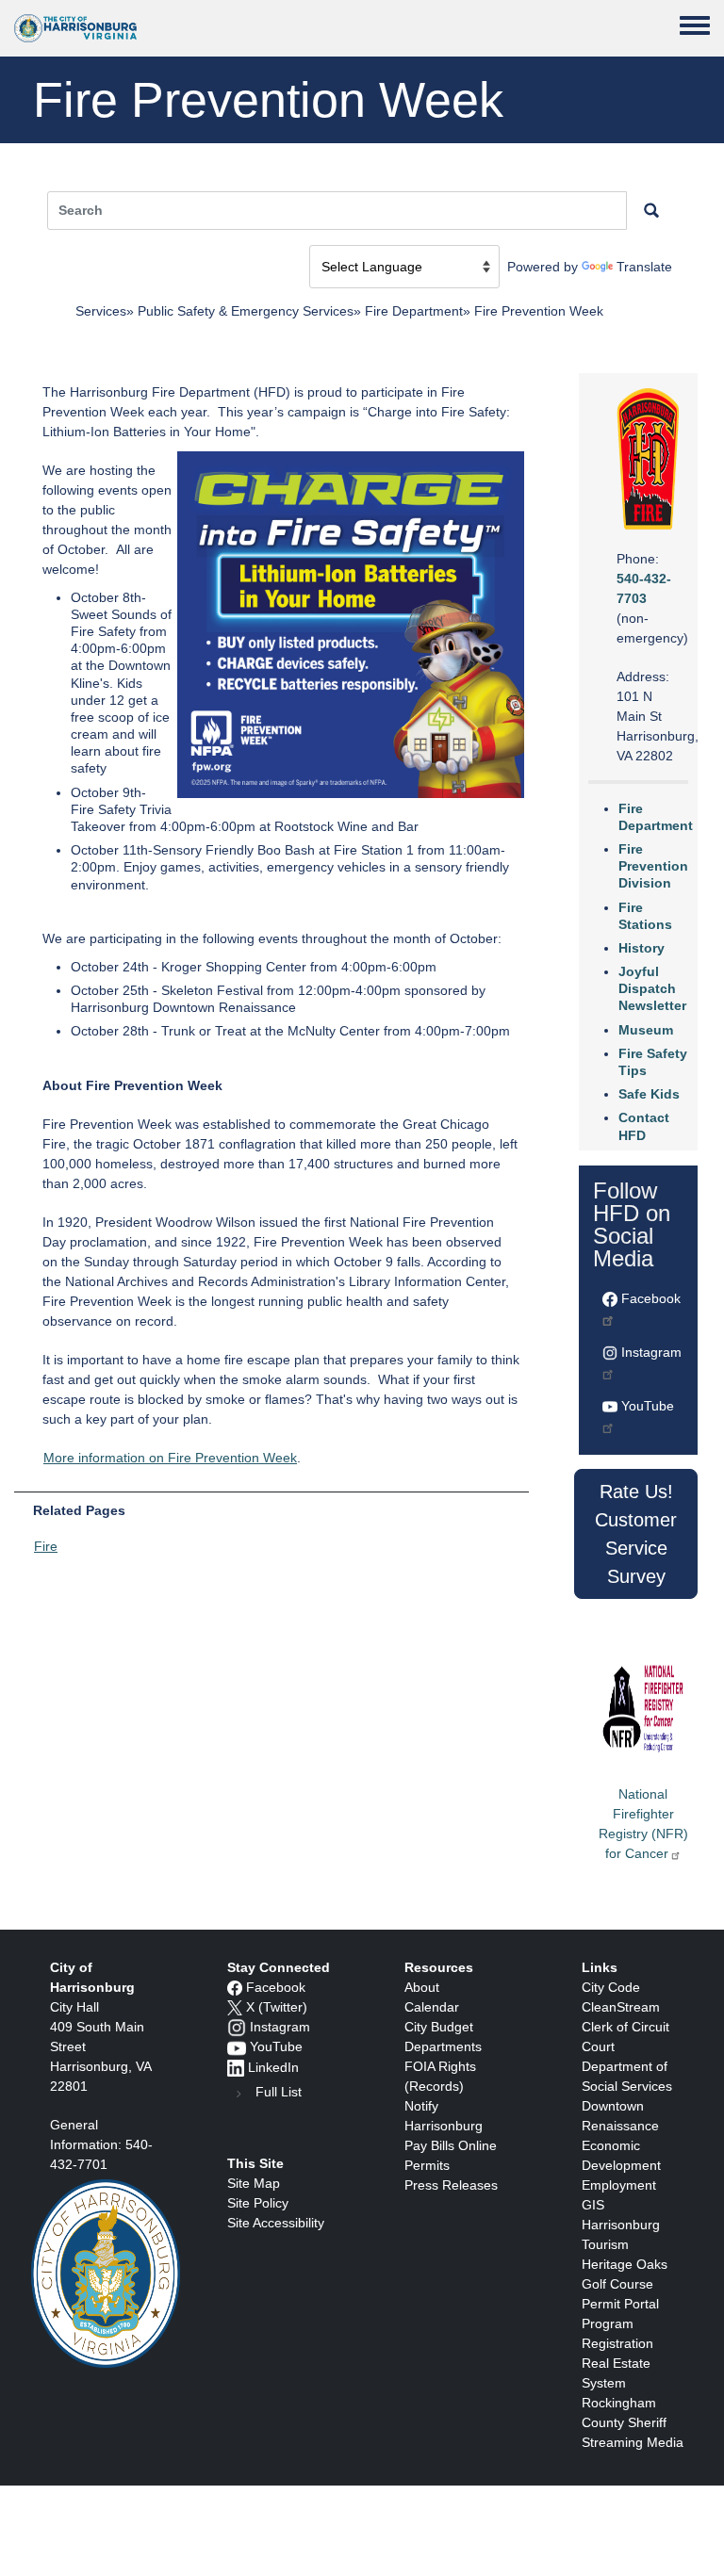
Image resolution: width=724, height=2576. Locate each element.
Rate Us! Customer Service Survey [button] (636, 1534)
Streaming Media (633, 2442)
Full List (279, 2092)
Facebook (276, 1987)
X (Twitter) (277, 2007)
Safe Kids (649, 1094)
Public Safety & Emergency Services (246, 311)
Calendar (432, 2007)
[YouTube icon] (237, 2046)
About (422, 1987)
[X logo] (235, 2007)
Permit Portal (620, 2304)
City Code (611, 1987)
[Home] (75, 28)
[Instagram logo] (237, 2027)
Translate (644, 267)
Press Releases (451, 2185)
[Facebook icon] (235, 1987)
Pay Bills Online (451, 2145)
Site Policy (258, 2203)
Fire (46, 1546)
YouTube (276, 2046)
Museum (646, 1030)
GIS (593, 2205)
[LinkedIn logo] (236, 2067)
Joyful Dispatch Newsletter (652, 988)
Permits (427, 2165)
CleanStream (621, 2007)
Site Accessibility (276, 2223)
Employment (619, 2185)
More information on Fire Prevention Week (170, 1458)
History (642, 948)
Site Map (254, 2183)
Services (101, 311)
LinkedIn (273, 2067)
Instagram (280, 2027)
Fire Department (414, 311)
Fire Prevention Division (653, 866)
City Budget (439, 2027)
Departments (443, 2046)
